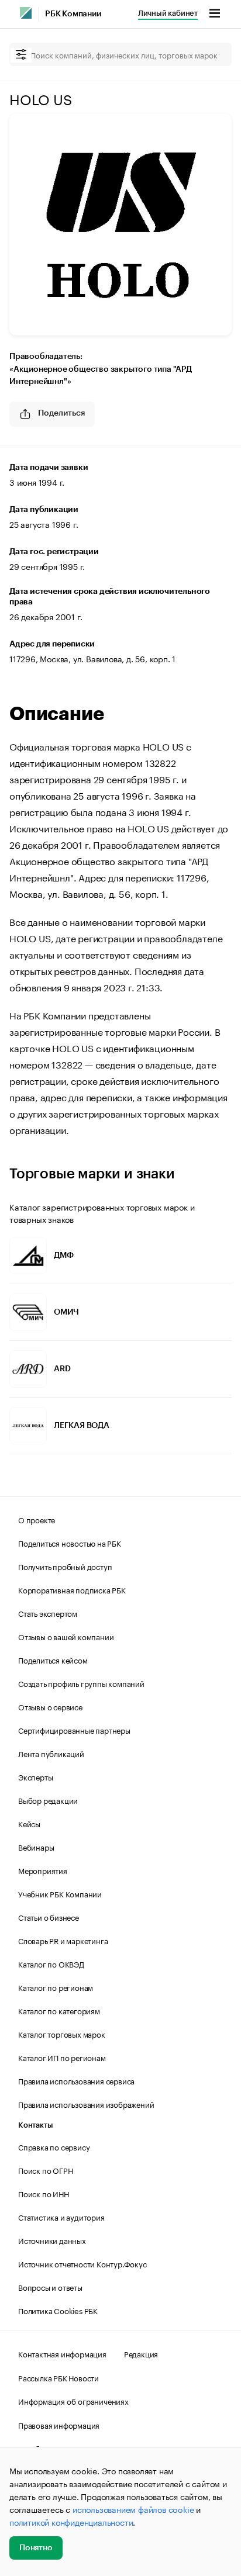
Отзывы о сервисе (50, 1706)
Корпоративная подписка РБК (72, 1589)
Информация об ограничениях (73, 2401)
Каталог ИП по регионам (62, 2057)
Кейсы (29, 1823)
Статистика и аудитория (61, 2217)
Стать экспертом (48, 1613)
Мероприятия (43, 1870)
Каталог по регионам (56, 1987)
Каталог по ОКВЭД (51, 1963)
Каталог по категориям (59, 2010)
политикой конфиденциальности (71, 2522)
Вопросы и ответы (50, 2287)
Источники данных (52, 2240)
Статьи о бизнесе (49, 1917)
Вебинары (36, 1847)
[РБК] (26, 13)
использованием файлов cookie (133, 2509)
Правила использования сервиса (76, 2080)
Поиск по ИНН (44, 2193)
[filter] (21, 55)
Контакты (35, 2125)
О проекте (37, 1519)
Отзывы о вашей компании (66, 1636)
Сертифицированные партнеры (74, 1730)
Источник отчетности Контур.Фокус (82, 2263)
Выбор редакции (48, 1800)
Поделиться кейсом (53, 1659)
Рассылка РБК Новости (58, 2377)
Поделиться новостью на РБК (70, 1543)
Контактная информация (62, 2353)
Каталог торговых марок (62, 2034)
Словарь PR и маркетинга (63, 1940)
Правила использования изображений (86, 2104)
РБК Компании (73, 14)
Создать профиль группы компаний (81, 1683)
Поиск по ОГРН (45, 2170)
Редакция (141, 2353)
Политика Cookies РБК (58, 2310)
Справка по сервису (54, 2146)
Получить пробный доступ (65, 1566)
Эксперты (35, 1776)
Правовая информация (59, 2425)
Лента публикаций (51, 1753)
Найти (211, 54)
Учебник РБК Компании (60, 1893)
